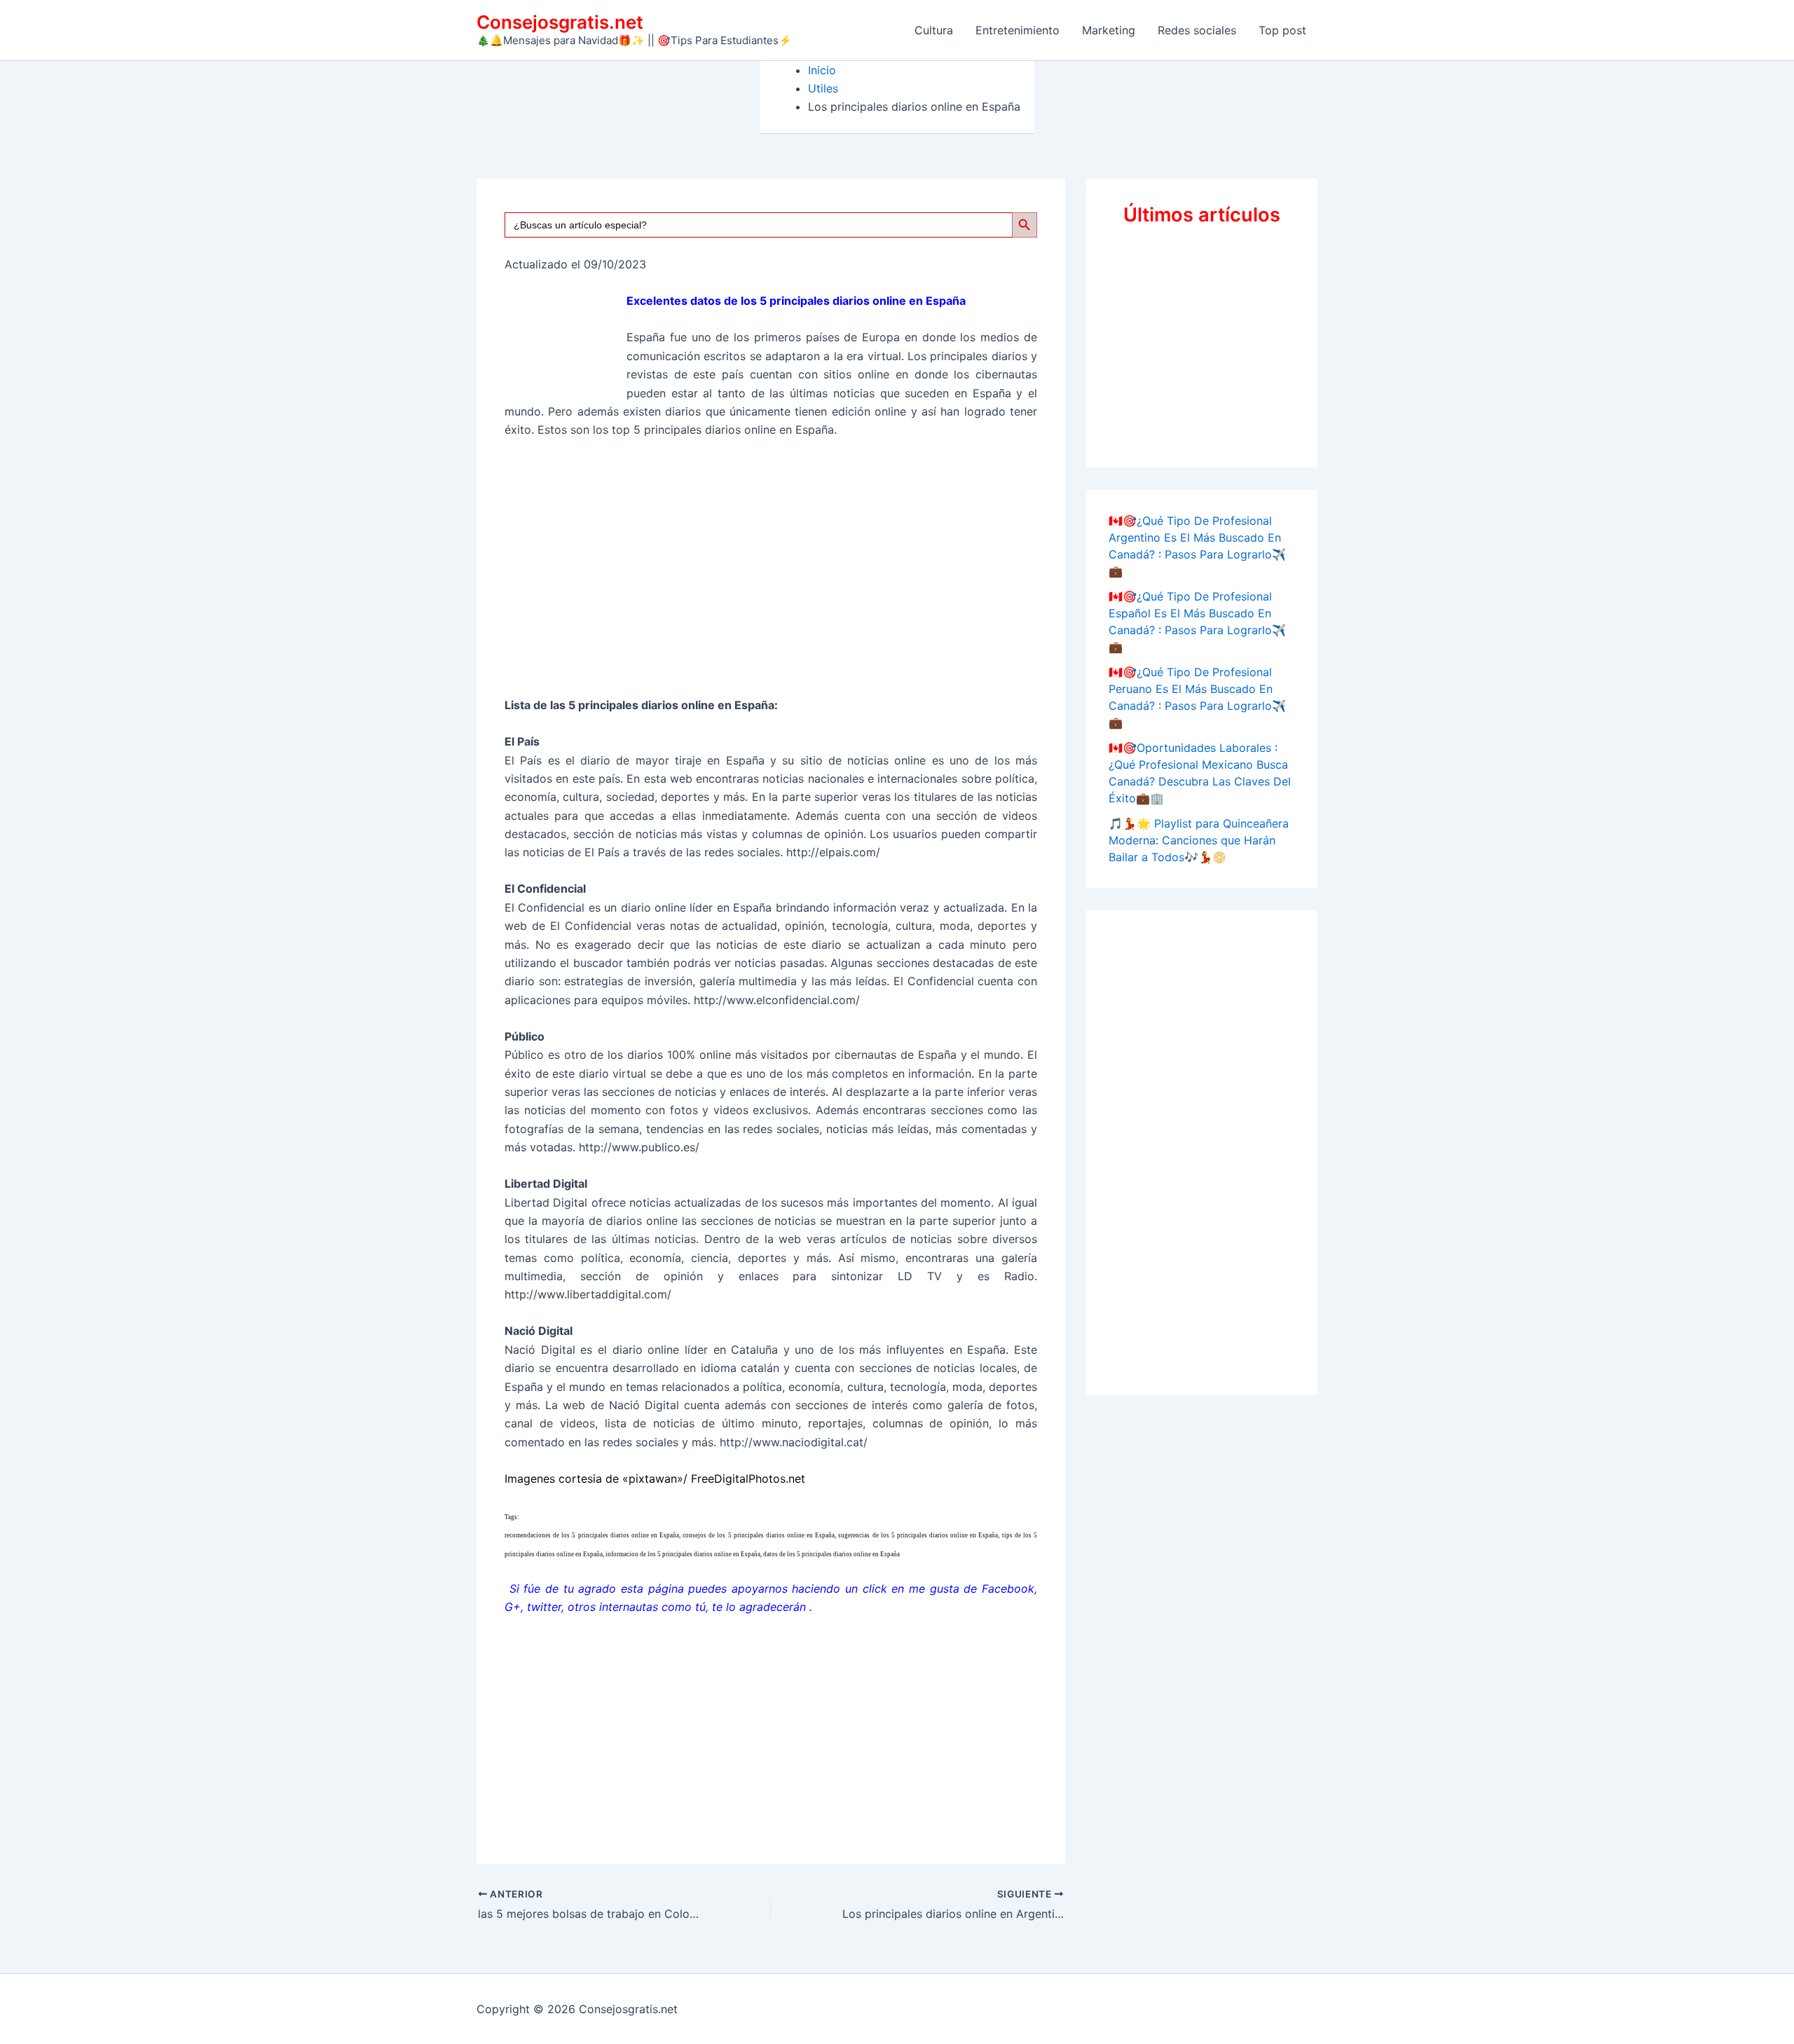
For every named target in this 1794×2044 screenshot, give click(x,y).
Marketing (1109, 30)
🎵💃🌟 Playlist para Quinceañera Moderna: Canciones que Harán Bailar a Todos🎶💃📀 (1199, 840)
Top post (1282, 30)
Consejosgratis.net (560, 22)
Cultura (934, 30)
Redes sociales (1197, 30)
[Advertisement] (771, 574)
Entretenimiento (1018, 30)
